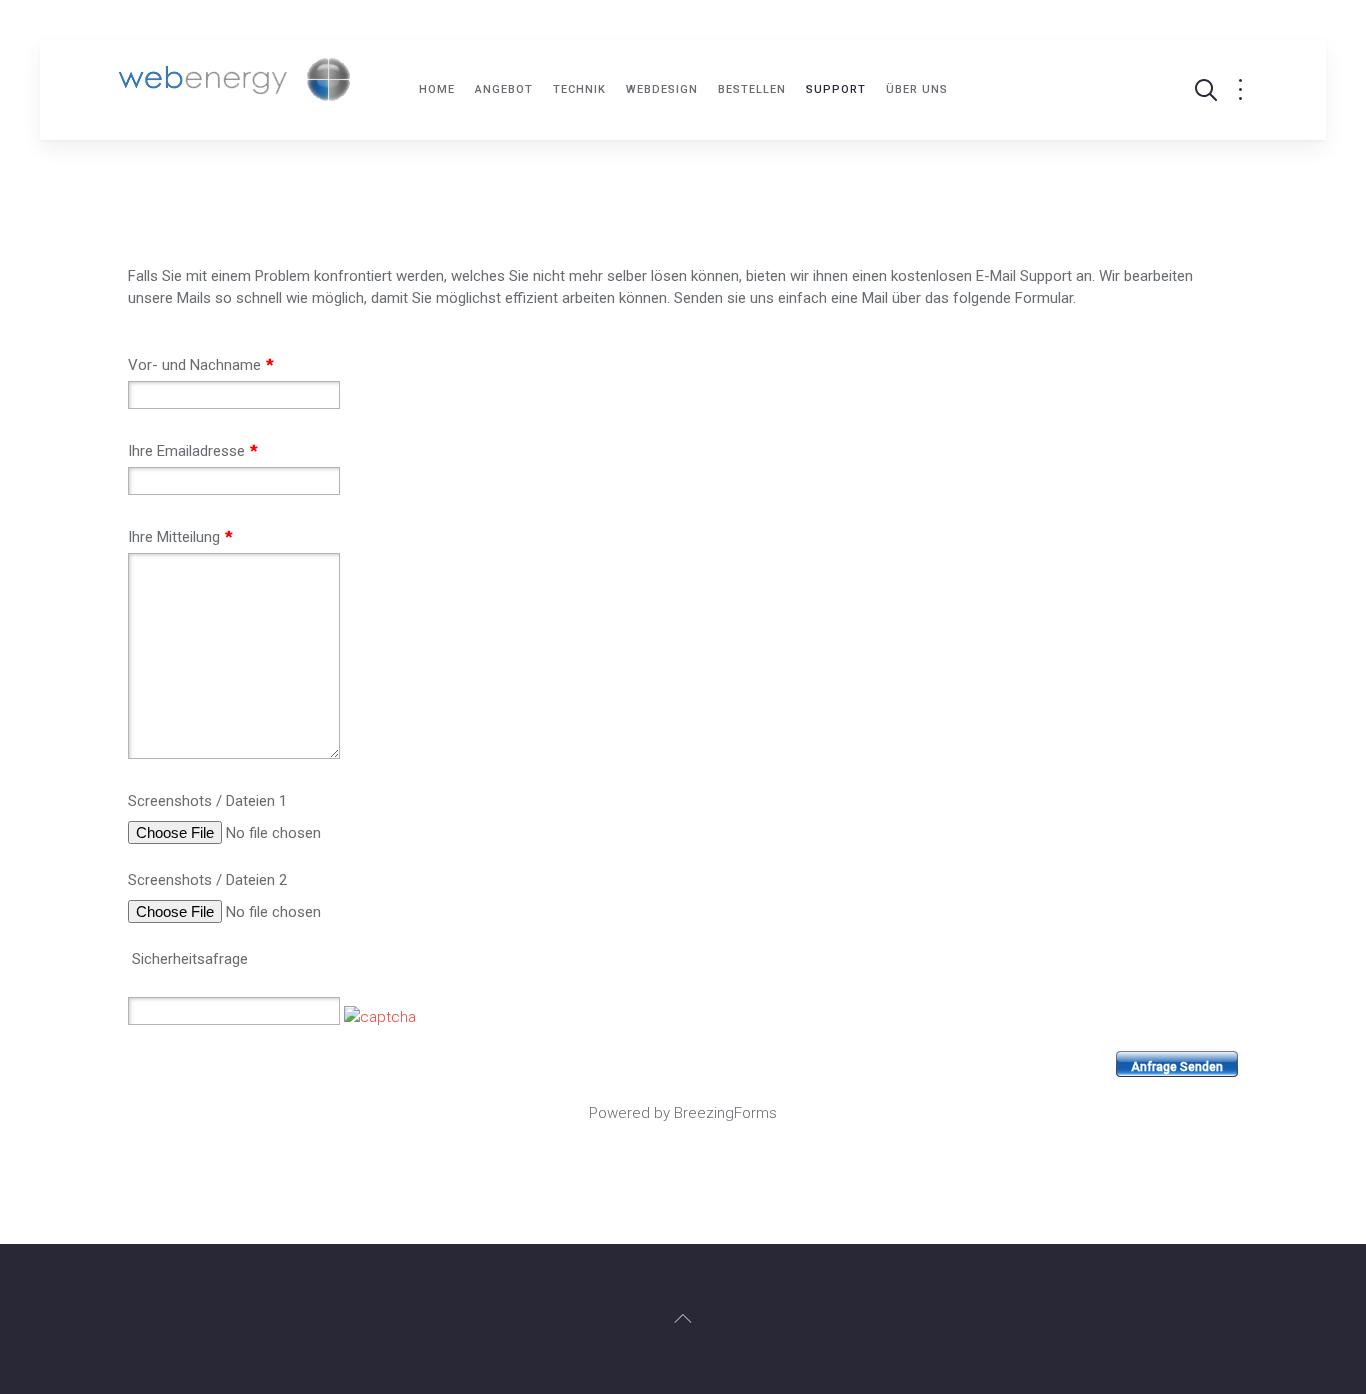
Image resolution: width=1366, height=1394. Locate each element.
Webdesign (662, 89)
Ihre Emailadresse (192, 451)
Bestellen (752, 89)
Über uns (917, 89)
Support (836, 89)
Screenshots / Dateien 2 (207, 880)
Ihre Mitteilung (180, 537)
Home (437, 89)
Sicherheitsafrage (190, 959)
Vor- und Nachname (200, 365)
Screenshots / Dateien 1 (207, 801)
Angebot (504, 89)
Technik (579, 89)
